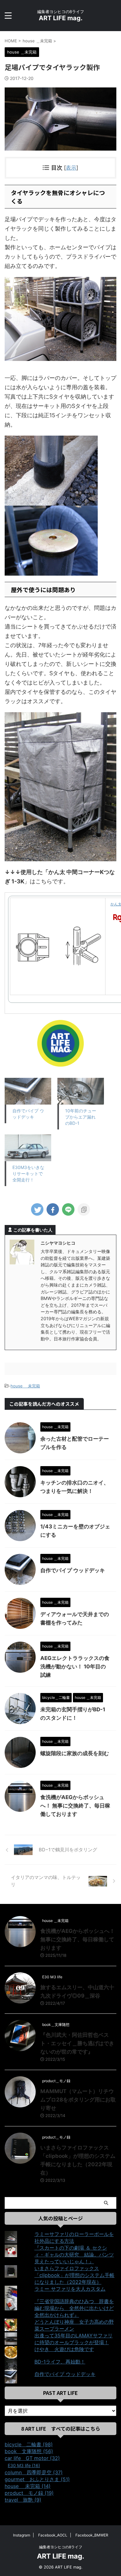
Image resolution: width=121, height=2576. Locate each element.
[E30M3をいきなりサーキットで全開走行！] (28, 1148)
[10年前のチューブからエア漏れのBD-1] (81, 1091)
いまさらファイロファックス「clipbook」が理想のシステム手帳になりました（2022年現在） (74, 2275)
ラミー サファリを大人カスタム (70, 2289)
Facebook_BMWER (92, 2535)
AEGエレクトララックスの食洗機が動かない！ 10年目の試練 (75, 1667)
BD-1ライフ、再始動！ (60, 2362)
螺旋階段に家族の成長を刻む (75, 1753)
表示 (71, 168)
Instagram (22, 2535)
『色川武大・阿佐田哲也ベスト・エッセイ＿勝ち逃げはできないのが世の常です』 (77, 2043)
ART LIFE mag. (61, 18)
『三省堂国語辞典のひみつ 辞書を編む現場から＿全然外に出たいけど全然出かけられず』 (74, 2308)
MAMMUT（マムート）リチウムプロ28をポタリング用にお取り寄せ (78, 2100)
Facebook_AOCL (53, 2535)
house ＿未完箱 (25, 1386)
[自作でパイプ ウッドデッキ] (28, 1091)
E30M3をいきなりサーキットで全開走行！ (28, 1173)
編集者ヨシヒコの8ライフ (61, 2547)
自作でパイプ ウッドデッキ (73, 1570)
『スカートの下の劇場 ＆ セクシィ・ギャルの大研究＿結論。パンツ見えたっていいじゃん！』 (74, 2255)
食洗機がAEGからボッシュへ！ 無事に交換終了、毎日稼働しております (75, 1806)
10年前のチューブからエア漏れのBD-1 (81, 1117)
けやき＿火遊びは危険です (64, 2349)
